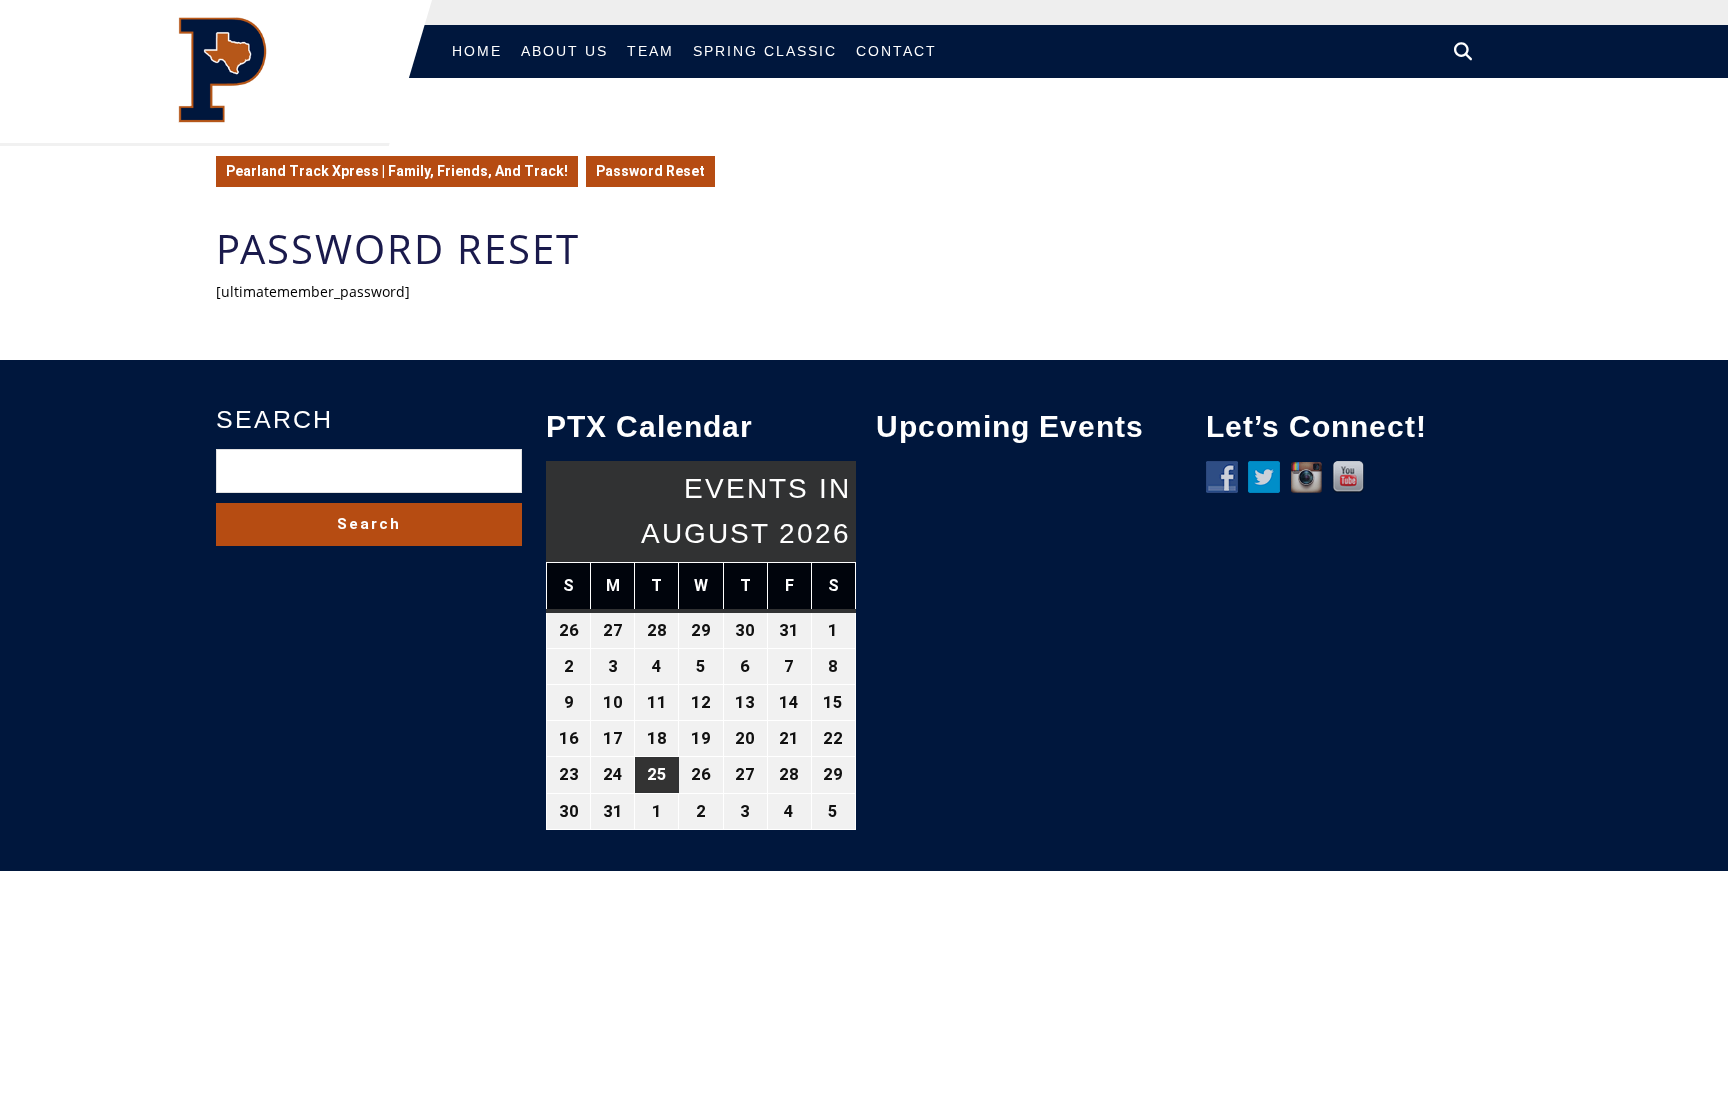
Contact (896, 51)
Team (650, 51)
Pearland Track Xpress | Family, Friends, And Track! (397, 171)
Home (477, 51)
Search (274, 419)
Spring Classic (765, 51)
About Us (564, 51)
